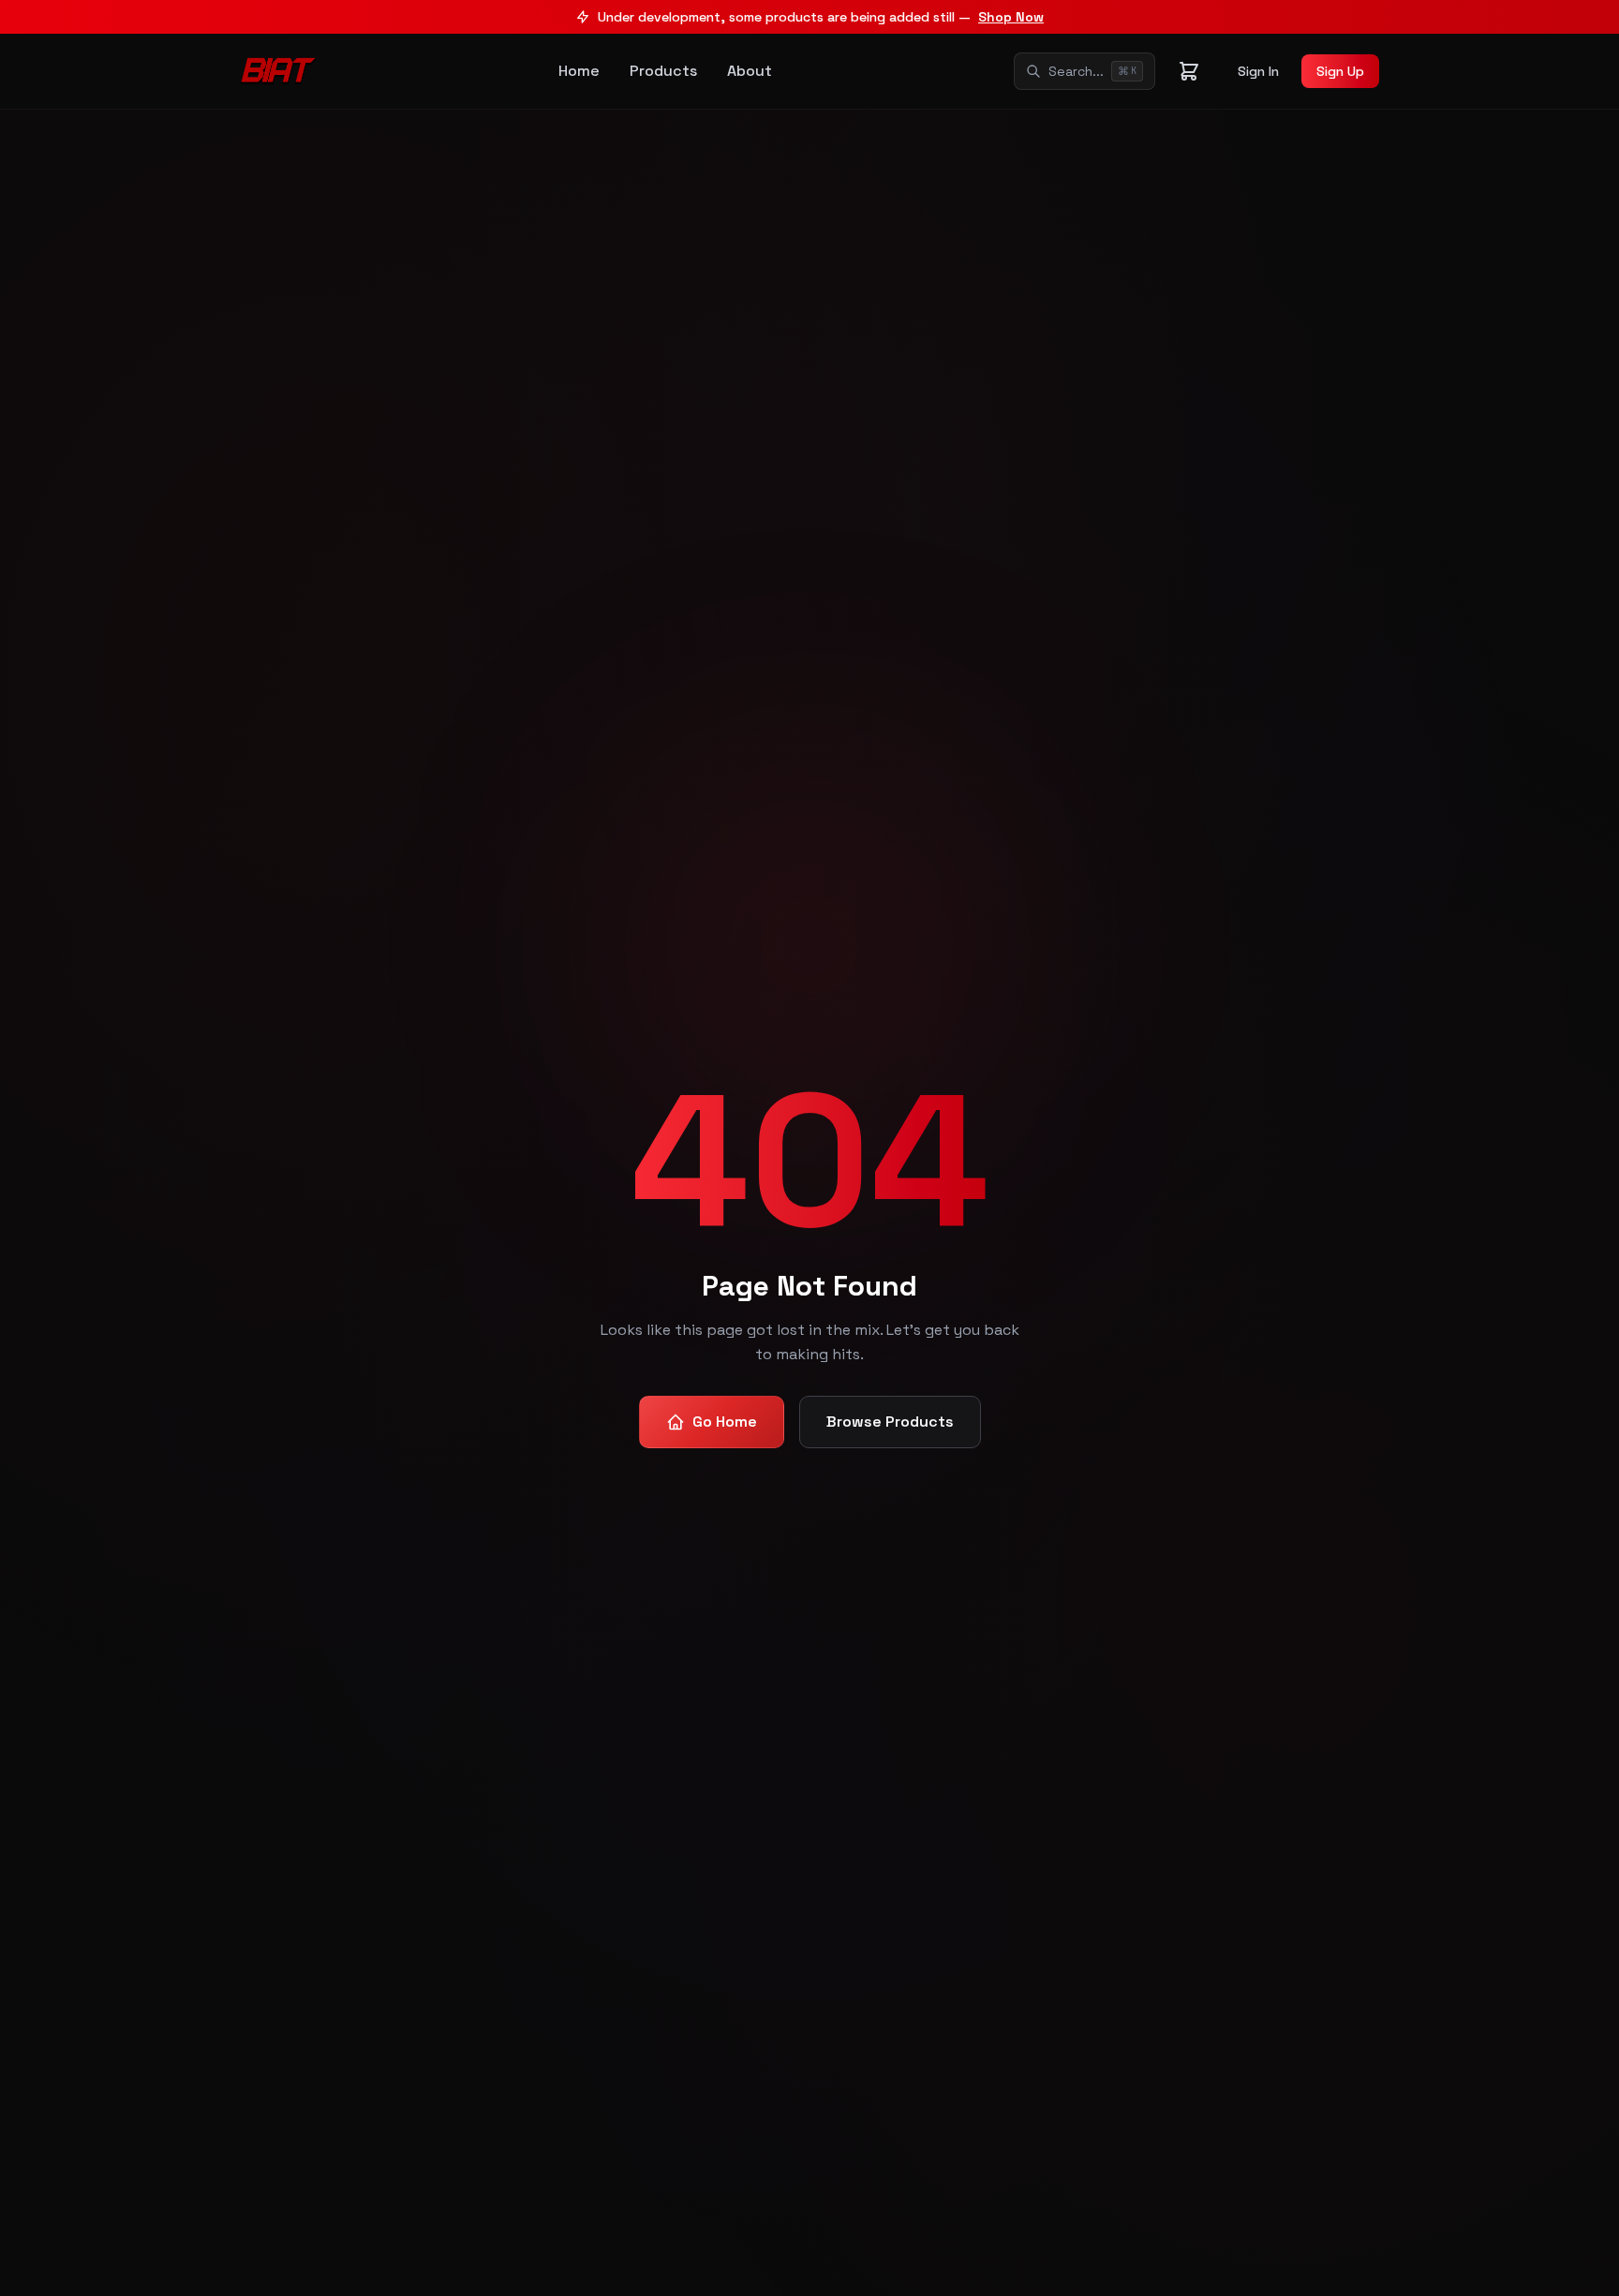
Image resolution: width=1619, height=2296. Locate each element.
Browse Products (890, 1422)
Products (663, 71)
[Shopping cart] (1189, 71)
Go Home (725, 1422)
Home (579, 71)
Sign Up (1340, 71)
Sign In (1258, 71)
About (750, 71)
